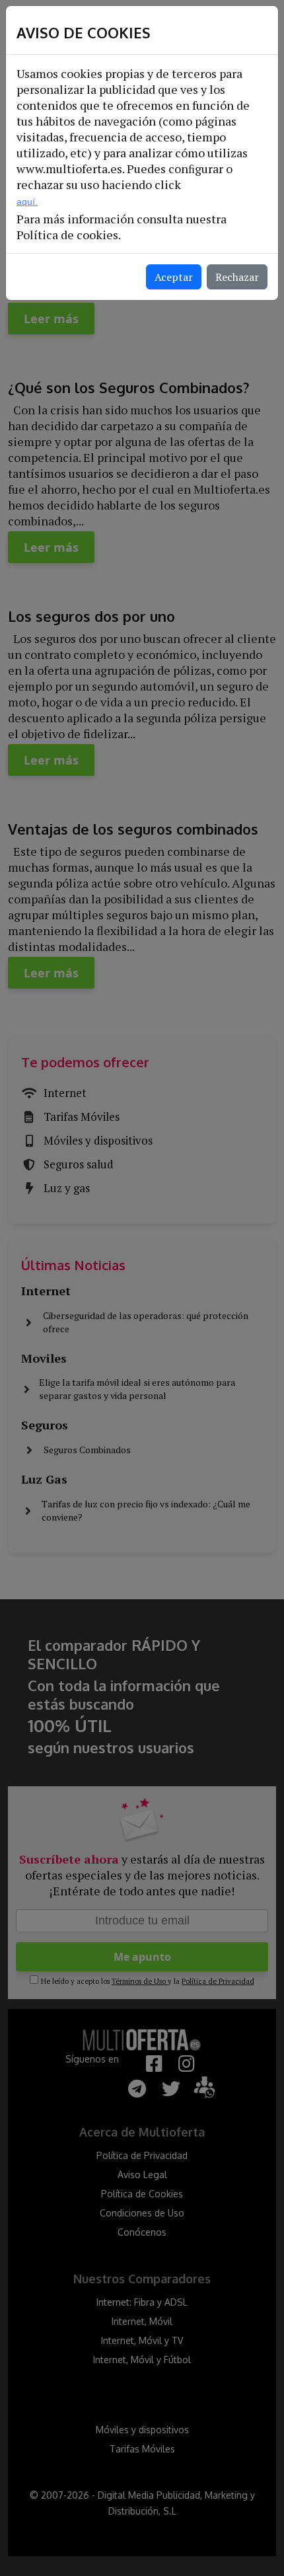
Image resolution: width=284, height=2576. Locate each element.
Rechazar (237, 277)
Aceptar (174, 277)
